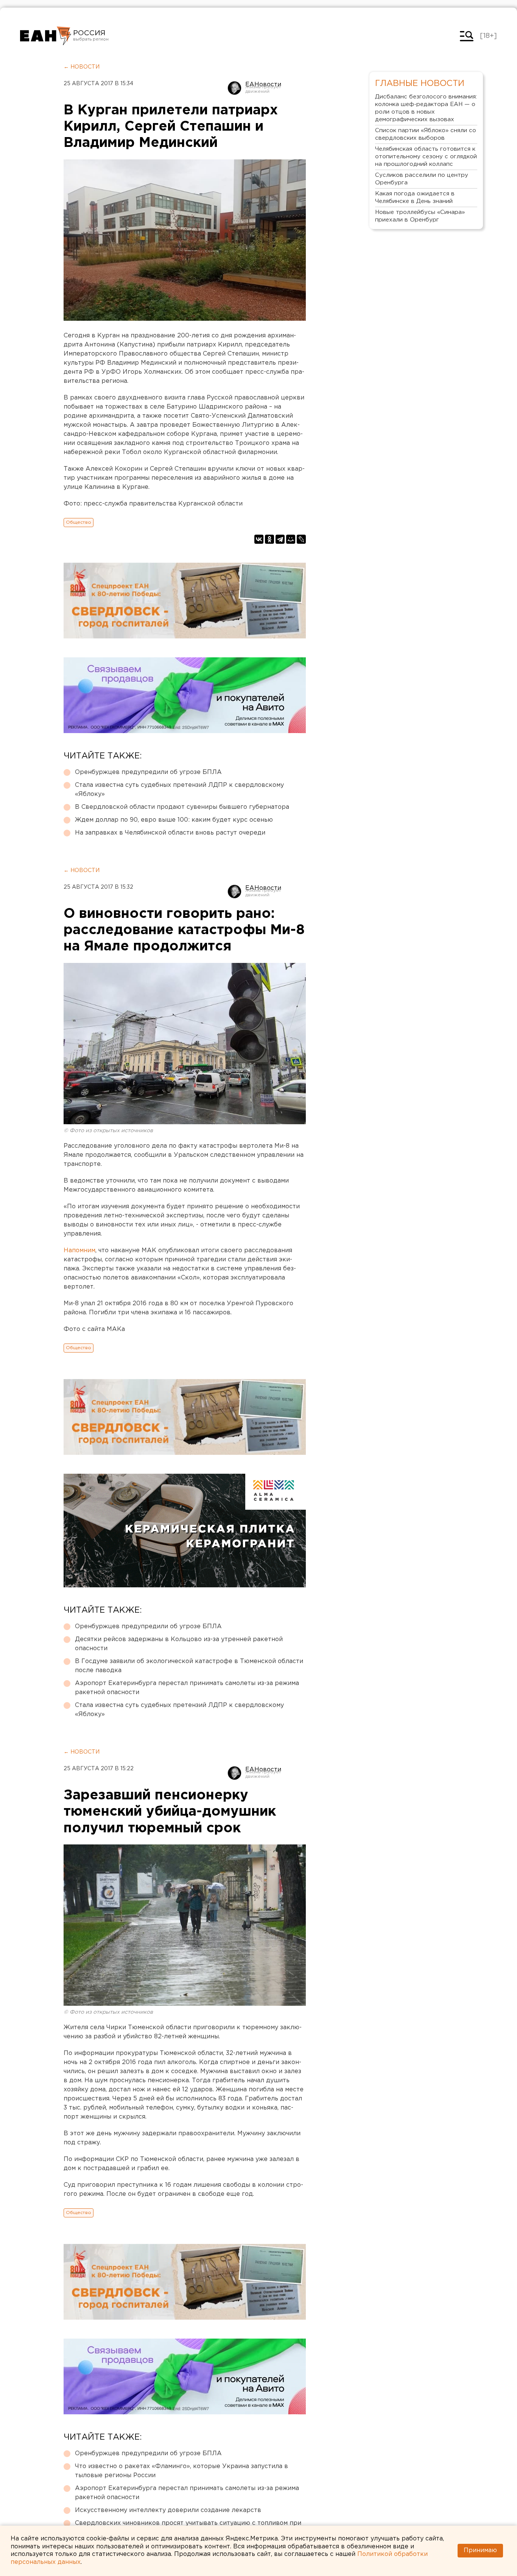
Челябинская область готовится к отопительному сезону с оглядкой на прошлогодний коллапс (426, 157)
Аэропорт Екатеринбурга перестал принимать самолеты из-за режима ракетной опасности (187, 1688)
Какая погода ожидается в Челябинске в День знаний (415, 197)
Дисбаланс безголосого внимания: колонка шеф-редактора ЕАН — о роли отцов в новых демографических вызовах (426, 108)
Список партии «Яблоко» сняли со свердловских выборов (426, 134)
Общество (79, 522)
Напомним (79, 1251)
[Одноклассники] (269, 539)
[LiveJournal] (301, 539)
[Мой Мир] (291, 539)
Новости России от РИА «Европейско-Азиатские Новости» (46, 36)
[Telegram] (280, 539)
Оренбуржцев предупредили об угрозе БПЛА (148, 772)
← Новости (82, 67)
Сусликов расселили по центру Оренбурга (422, 179)
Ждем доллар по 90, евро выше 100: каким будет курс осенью (174, 820)
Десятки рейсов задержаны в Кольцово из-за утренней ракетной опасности (179, 1644)
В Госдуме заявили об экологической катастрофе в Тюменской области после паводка (189, 1666)
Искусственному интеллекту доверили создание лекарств (168, 2510)
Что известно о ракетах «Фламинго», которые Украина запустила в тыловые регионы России (181, 2471)
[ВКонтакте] (259, 539)
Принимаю (480, 2550)
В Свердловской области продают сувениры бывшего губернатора (182, 807)
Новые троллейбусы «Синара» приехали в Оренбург (420, 216)
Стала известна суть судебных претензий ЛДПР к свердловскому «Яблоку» (179, 790)
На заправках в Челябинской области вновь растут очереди (170, 833)
